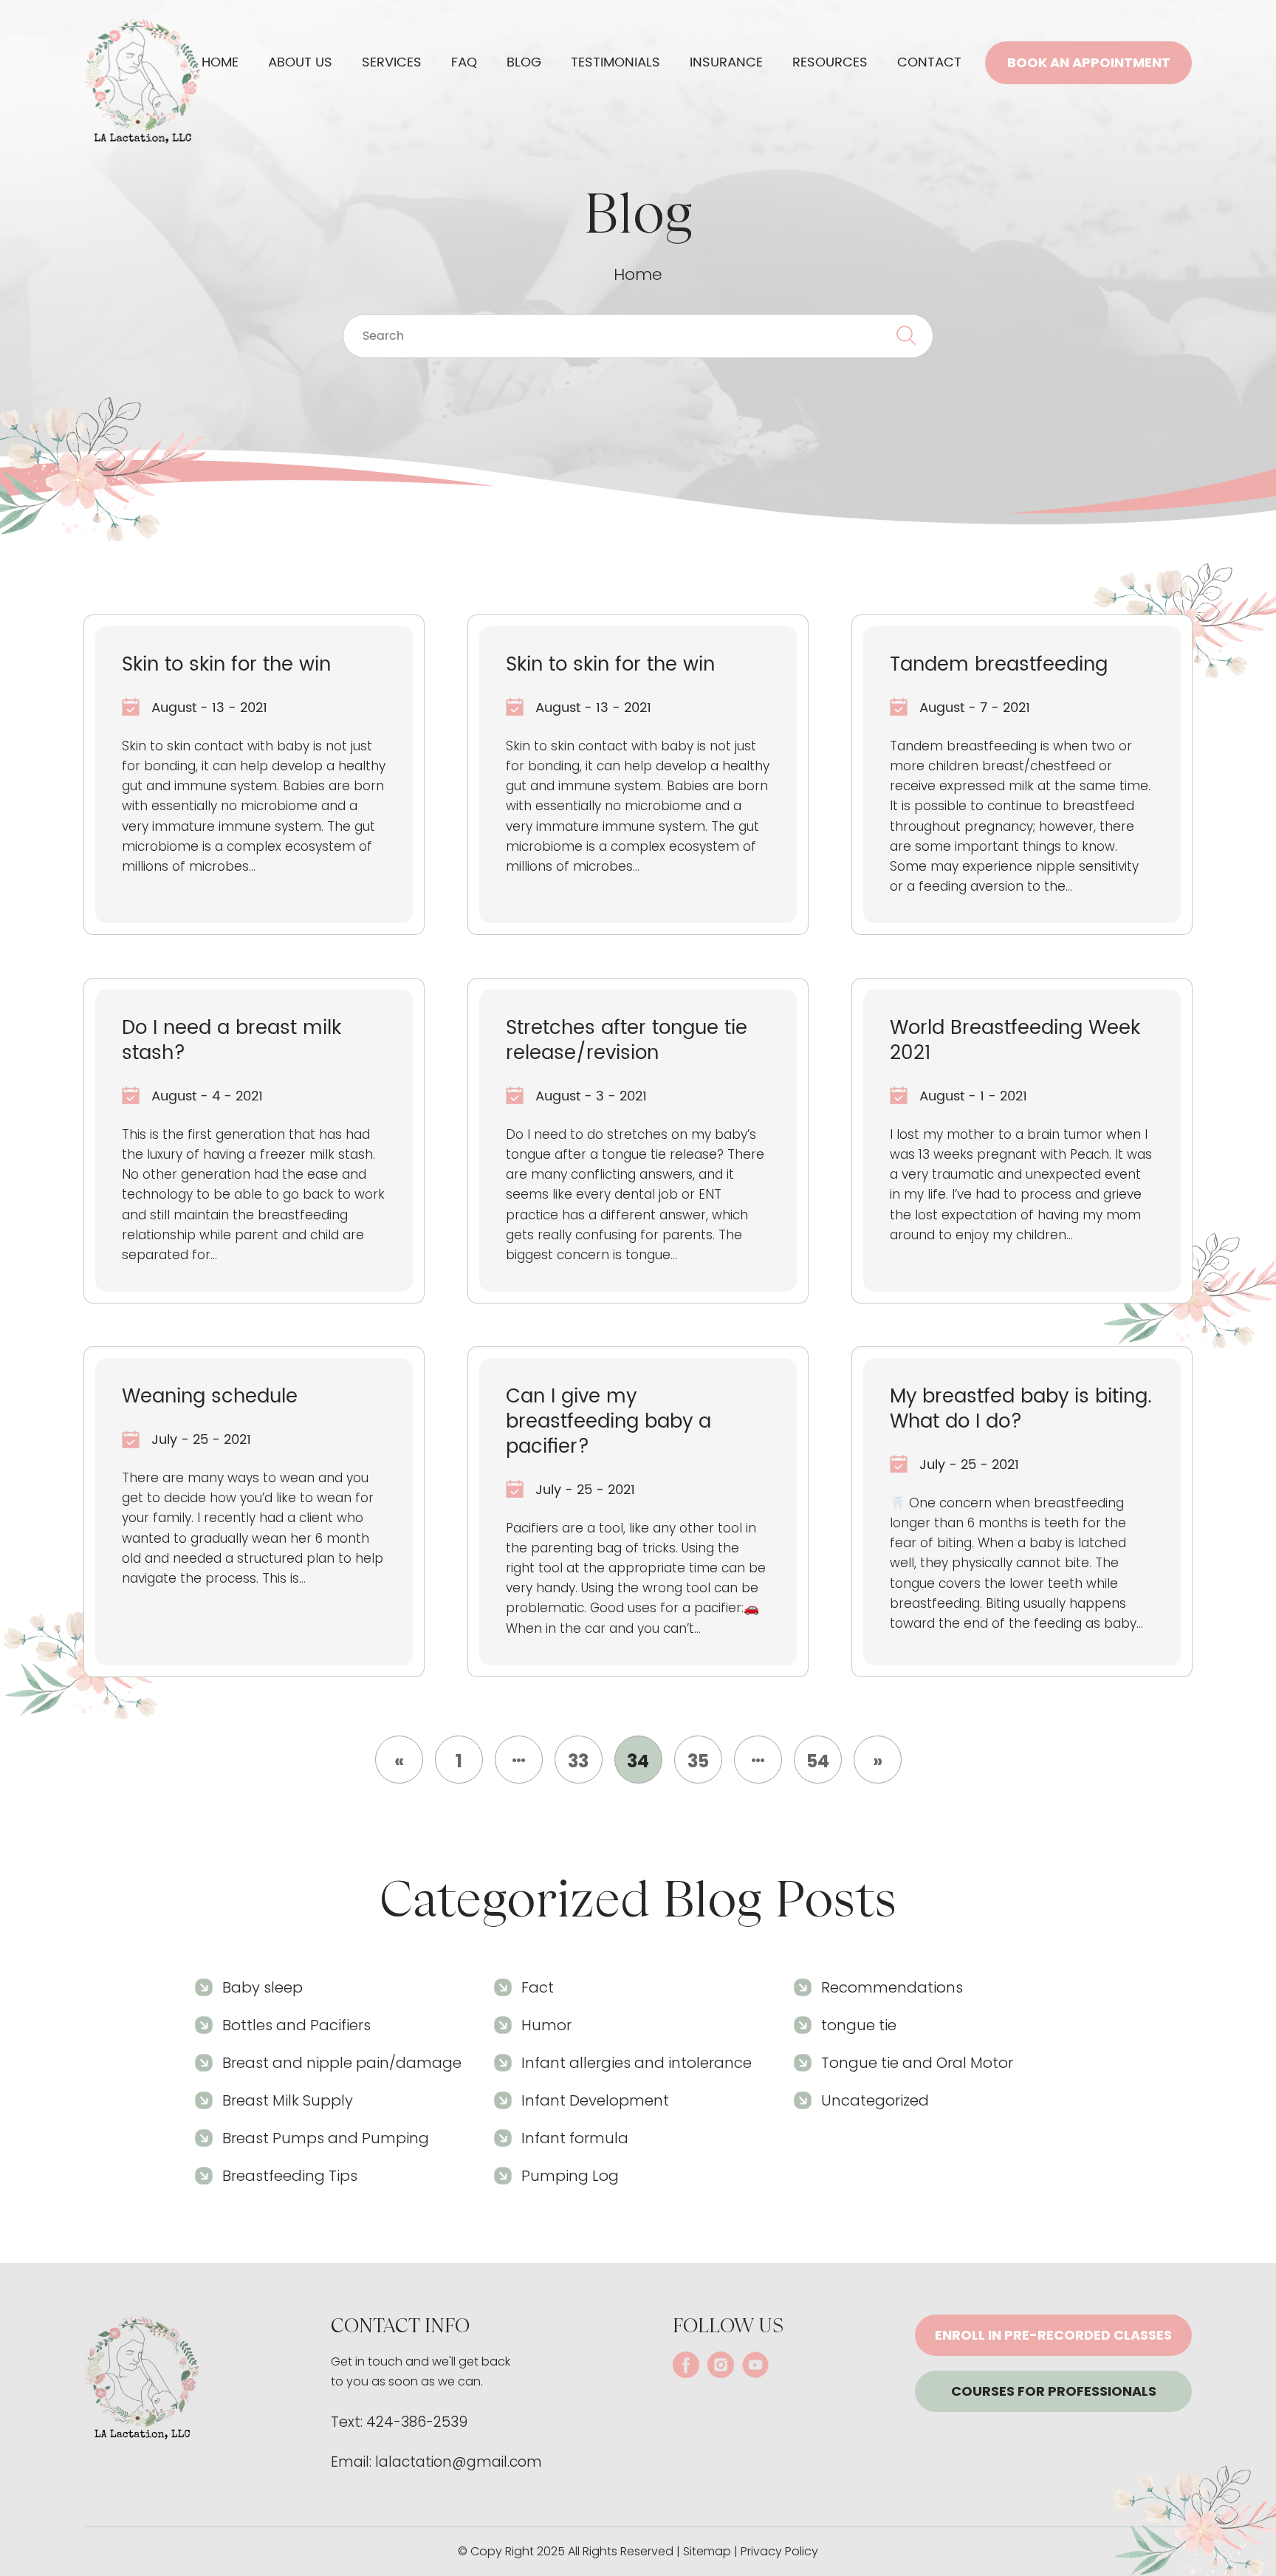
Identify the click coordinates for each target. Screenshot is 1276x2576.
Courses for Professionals (1054, 2391)
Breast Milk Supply (288, 2100)
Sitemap (707, 2551)
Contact (929, 62)
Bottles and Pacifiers (296, 2025)
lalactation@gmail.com (459, 2462)
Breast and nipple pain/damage (342, 2063)
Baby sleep (263, 1987)
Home (220, 62)
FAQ (464, 62)
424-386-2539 (417, 2422)
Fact (538, 1987)
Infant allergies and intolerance (637, 2063)
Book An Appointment (1089, 62)
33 (578, 1761)
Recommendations (892, 1987)
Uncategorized (875, 2100)
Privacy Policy (779, 2551)
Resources (830, 62)
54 (818, 1761)
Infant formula (575, 2138)
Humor (546, 2025)
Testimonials (615, 62)
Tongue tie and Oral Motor (917, 2063)
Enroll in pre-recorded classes (1053, 2335)
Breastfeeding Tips (290, 2176)
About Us (300, 62)
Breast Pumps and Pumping (326, 2138)
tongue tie (859, 2025)
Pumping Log (570, 2176)
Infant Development (595, 2100)
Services (392, 62)
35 (698, 1761)
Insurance (726, 62)
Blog (524, 62)
